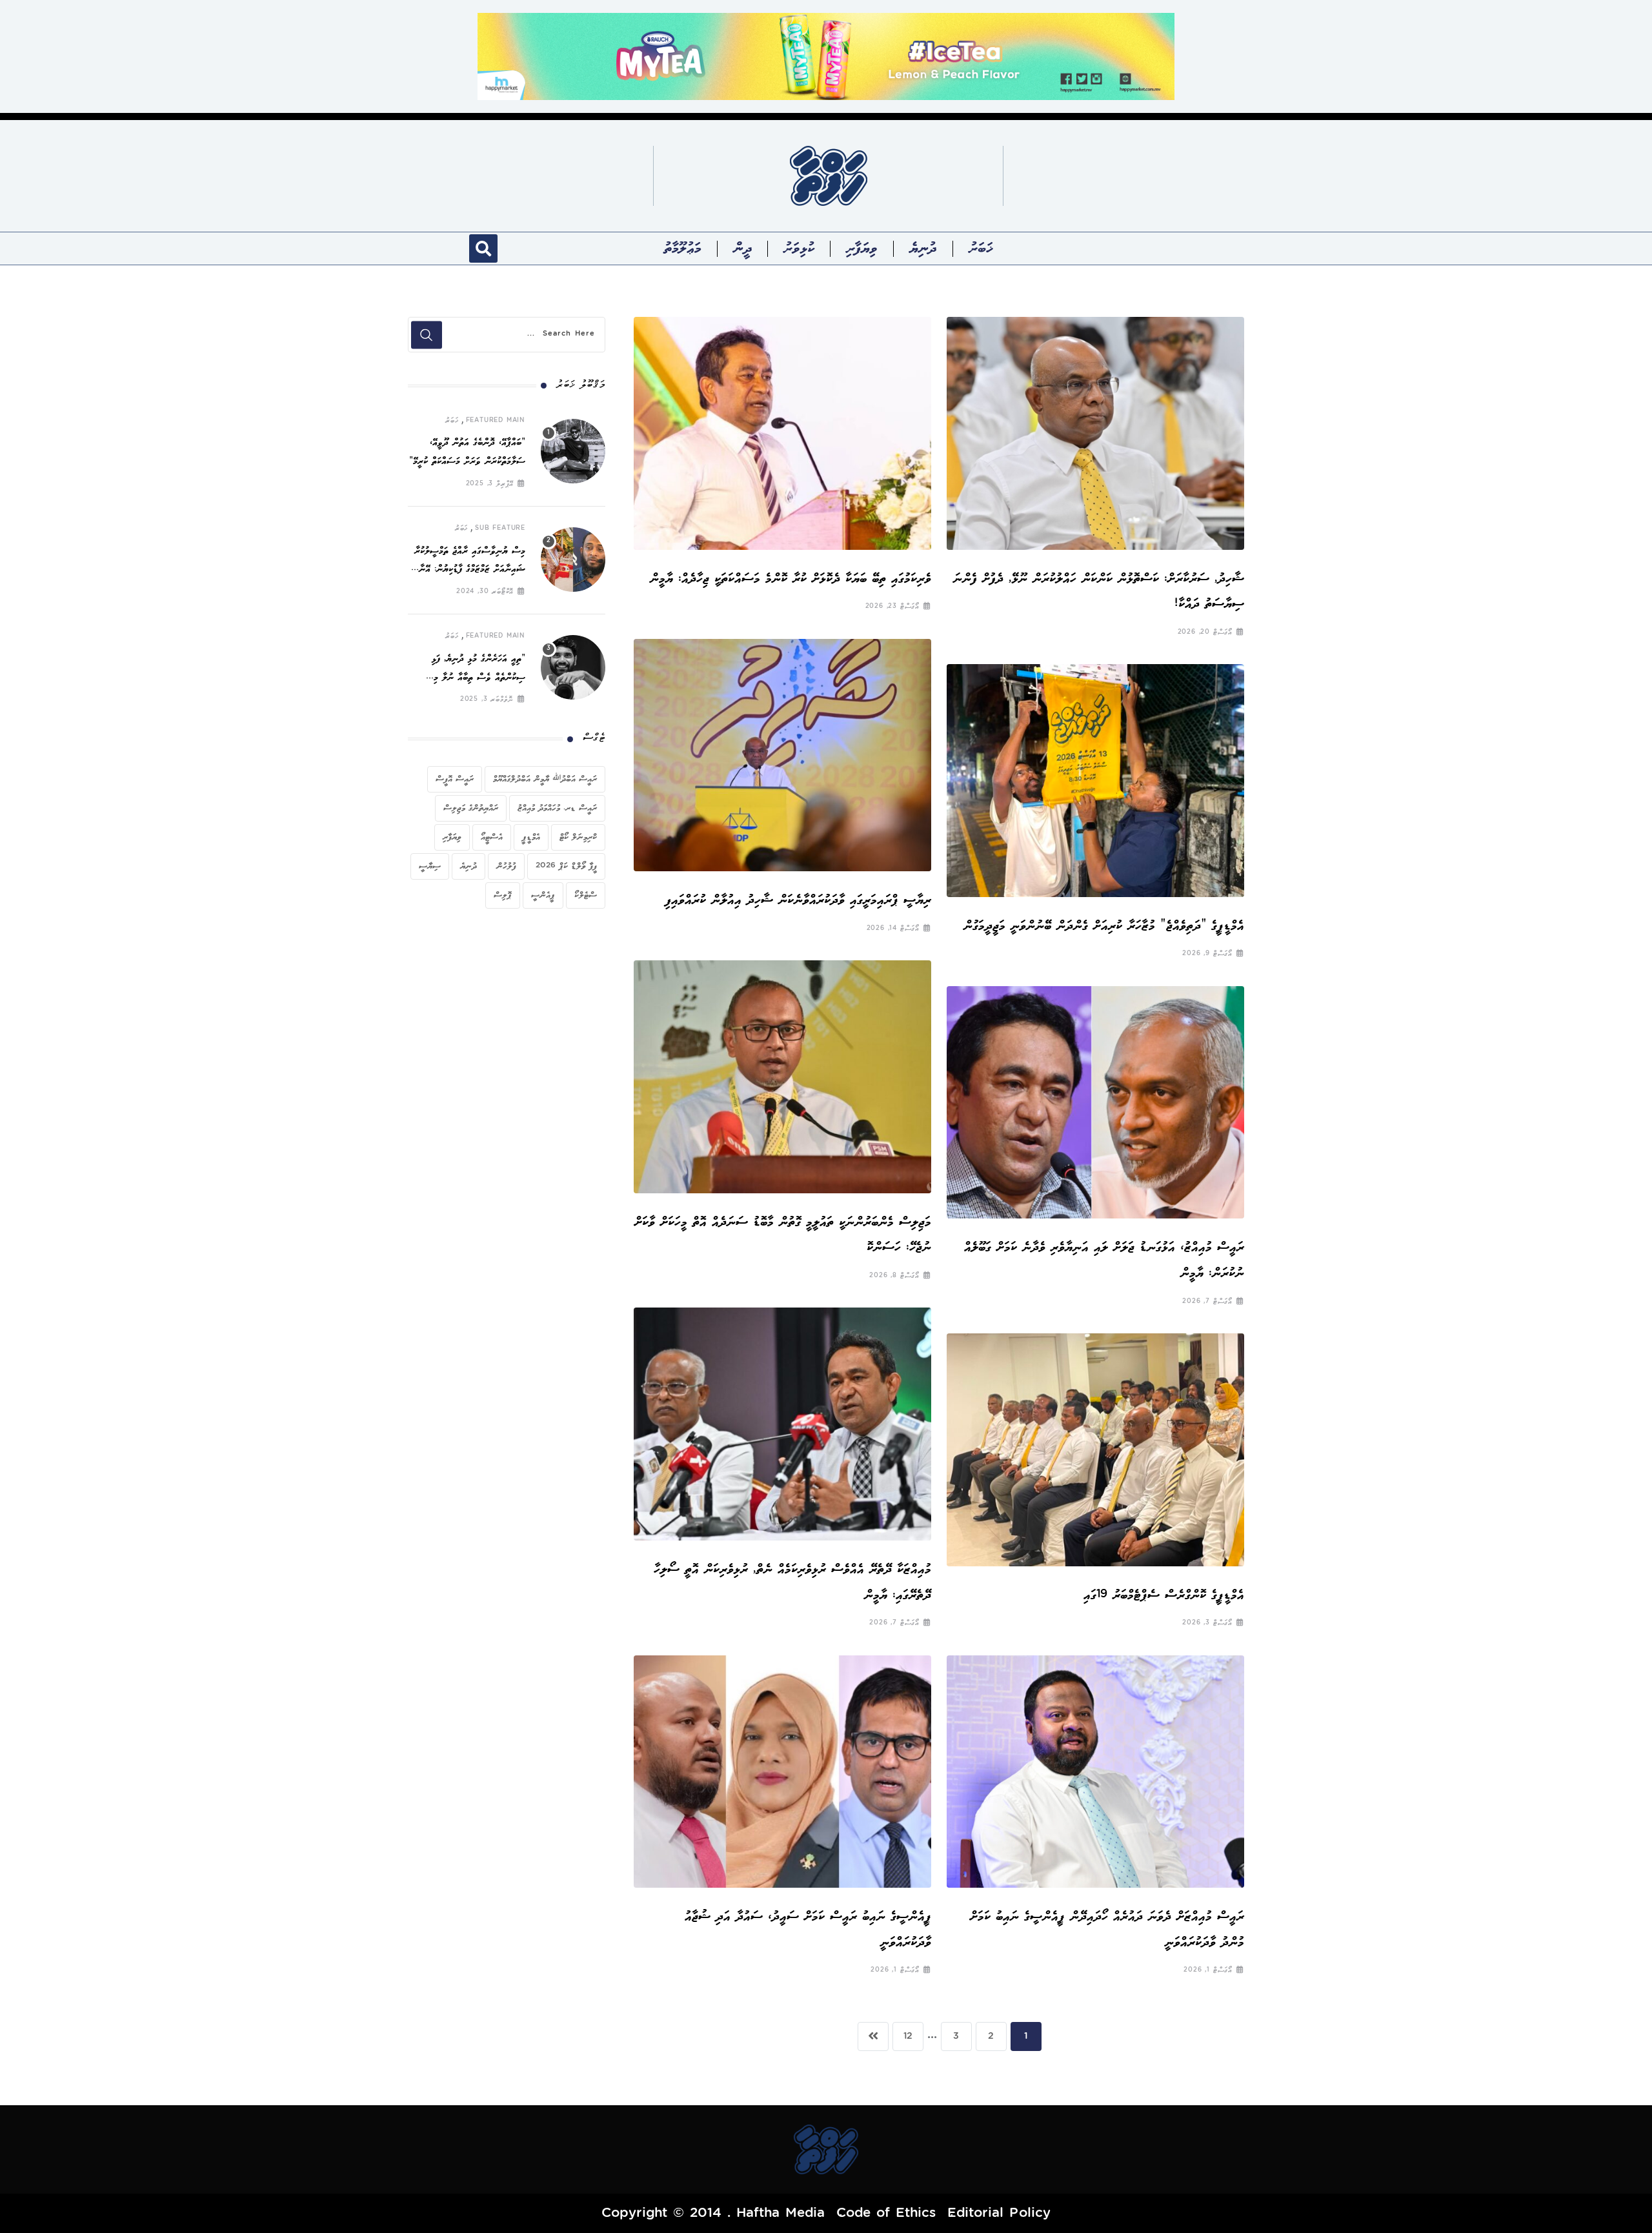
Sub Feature (500, 529)
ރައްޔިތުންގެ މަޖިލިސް (471, 808)
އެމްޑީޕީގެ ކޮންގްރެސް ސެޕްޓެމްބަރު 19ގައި (1164, 1595)
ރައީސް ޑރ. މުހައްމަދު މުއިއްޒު (557, 808)
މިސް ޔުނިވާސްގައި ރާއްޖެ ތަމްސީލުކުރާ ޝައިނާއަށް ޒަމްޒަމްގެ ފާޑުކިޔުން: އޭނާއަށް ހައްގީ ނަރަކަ (467, 570)
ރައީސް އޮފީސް (455, 779)
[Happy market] (826, 56)
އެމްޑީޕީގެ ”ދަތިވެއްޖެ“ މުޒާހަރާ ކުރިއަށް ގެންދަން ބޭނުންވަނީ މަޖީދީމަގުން (1104, 926)
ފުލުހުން (506, 866)
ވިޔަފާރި (862, 248)
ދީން (743, 248)
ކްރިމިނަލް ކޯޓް (578, 837)
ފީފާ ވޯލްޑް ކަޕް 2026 (566, 866)
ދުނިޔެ (923, 248)
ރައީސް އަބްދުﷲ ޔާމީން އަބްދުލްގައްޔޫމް (545, 779)
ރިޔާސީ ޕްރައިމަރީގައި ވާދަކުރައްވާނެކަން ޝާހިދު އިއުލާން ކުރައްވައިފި (798, 900)
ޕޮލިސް (503, 895)
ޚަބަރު (981, 248)
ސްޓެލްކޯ (586, 895)
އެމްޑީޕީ (531, 837)
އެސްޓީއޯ (492, 837)
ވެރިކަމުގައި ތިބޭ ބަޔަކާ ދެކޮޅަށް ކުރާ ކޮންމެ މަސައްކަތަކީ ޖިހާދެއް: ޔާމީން (791, 579)
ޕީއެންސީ (543, 895)
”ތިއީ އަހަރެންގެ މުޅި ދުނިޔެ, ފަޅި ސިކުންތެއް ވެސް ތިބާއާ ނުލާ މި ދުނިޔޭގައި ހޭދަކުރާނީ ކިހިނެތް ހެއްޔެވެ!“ (468, 678)
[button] (483, 248)
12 (908, 2037)
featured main (496, 421)
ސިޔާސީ (430, 866)
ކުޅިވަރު (799, 248)
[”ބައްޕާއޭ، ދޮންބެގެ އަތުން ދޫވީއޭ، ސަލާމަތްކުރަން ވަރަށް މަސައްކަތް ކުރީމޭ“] (573, 451)
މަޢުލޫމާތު (683, 248)
